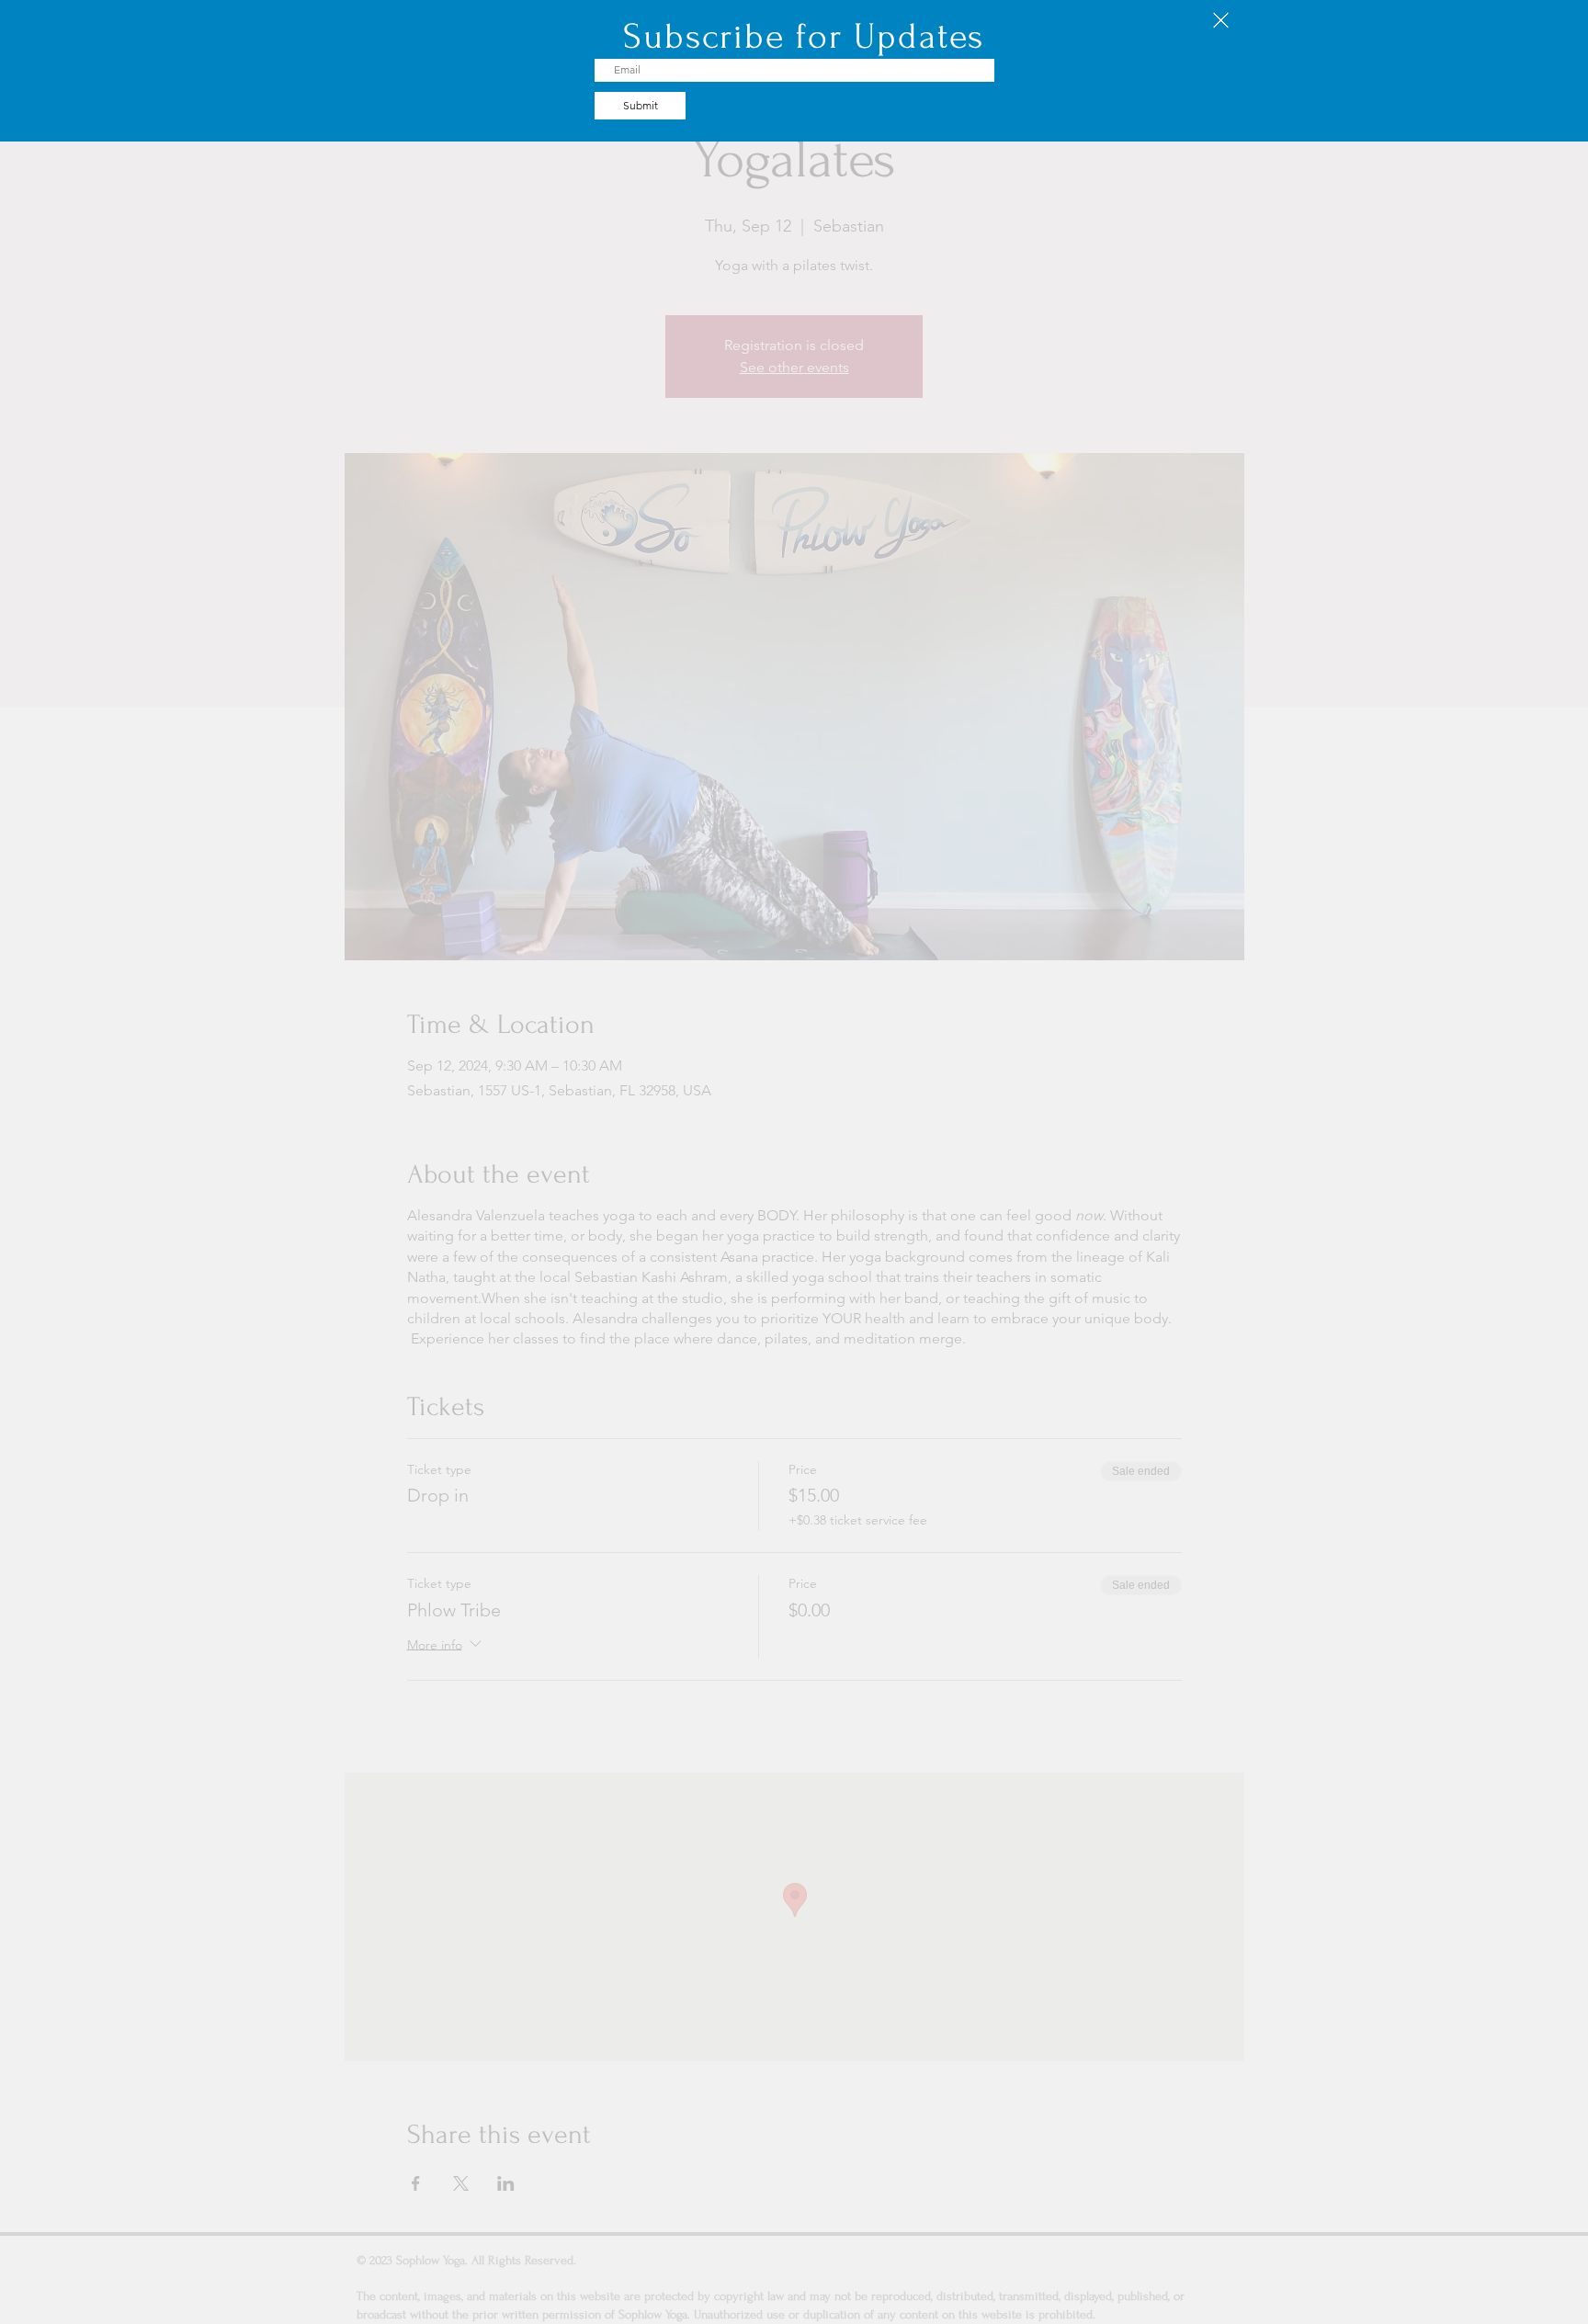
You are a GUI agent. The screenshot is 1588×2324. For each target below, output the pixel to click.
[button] (1221, 20)
